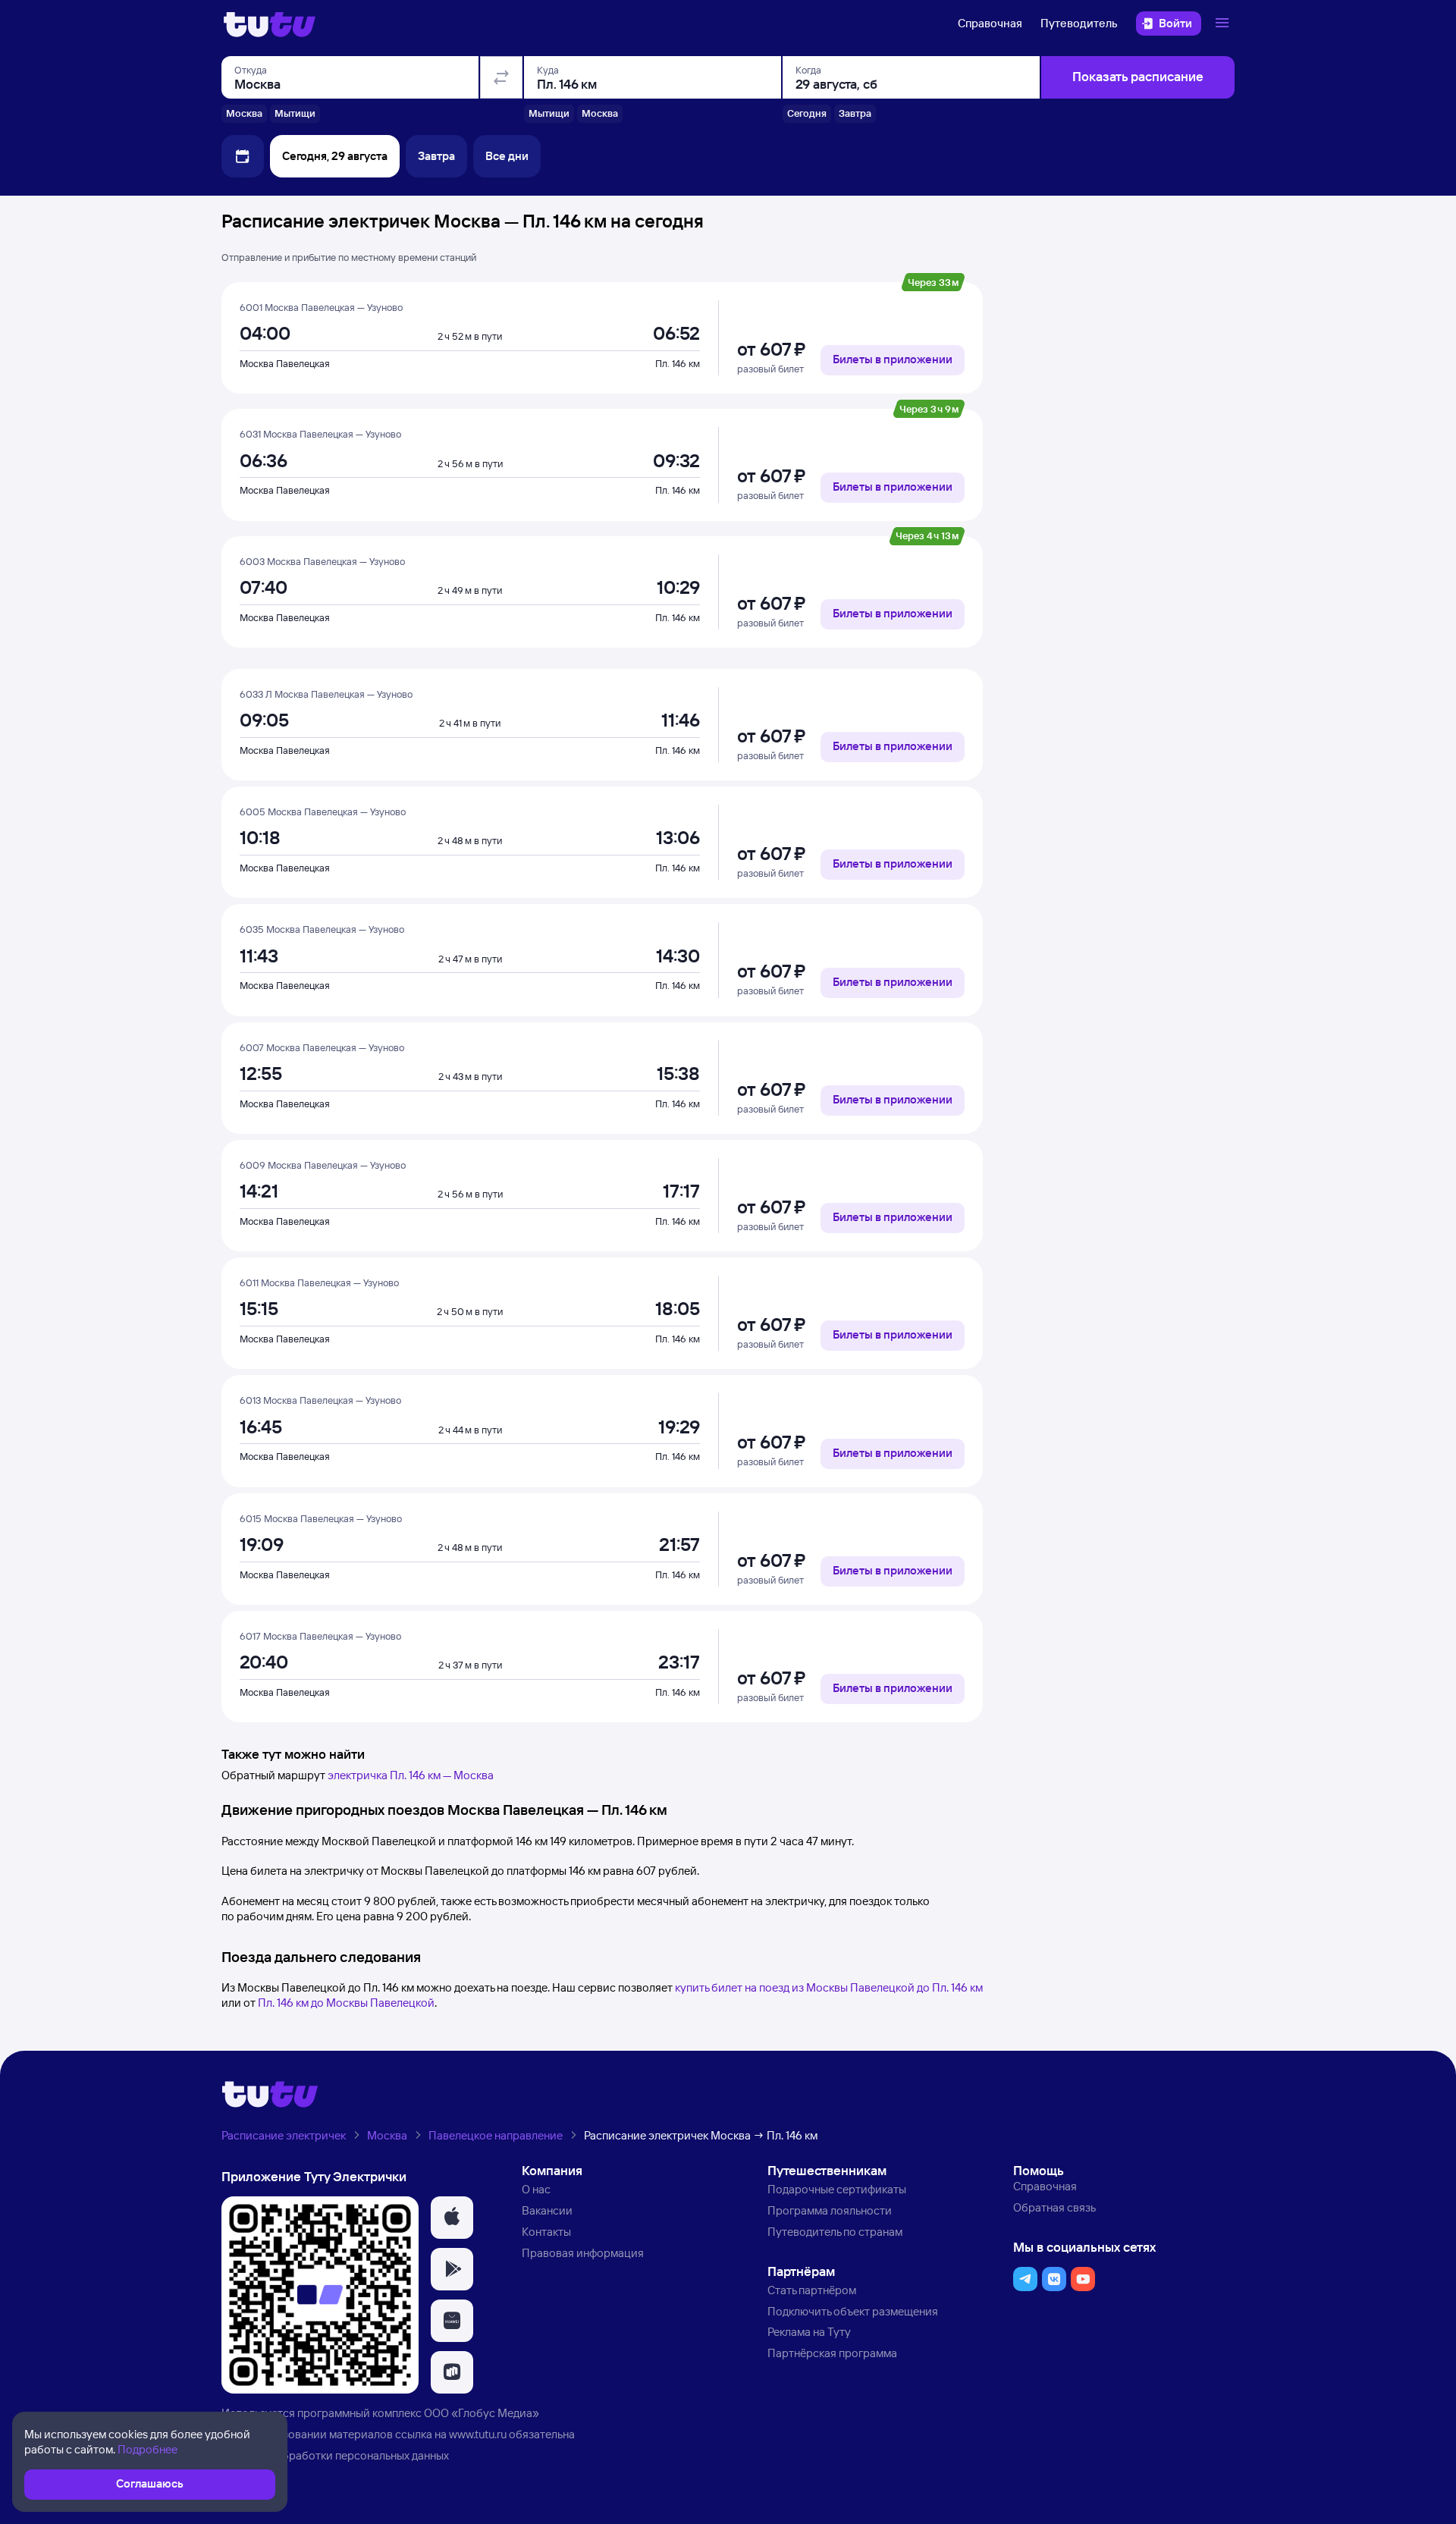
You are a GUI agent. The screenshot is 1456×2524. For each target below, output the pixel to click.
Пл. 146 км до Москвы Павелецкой (346, 2003)
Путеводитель (1079, 23)
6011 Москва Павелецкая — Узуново (319, 1282)
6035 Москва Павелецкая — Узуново (322, 929)
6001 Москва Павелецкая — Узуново (321, 307)
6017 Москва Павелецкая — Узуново (320, 1636)
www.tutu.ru (478, 2434)
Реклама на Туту (809, 2332)
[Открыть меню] (1224, 24)
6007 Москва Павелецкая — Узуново (322, 1047)
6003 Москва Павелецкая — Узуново (322, 561)
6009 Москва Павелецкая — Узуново (323, 1165)
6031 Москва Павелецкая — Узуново (320, 434)
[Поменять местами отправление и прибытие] (501, 77)
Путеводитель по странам (835, 2232)
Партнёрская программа (832, 2353)
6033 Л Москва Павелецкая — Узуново (326, 694)
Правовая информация (583, 2253)
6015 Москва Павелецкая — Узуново (321, 1518)
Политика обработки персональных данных (335, 2455)
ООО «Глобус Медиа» (482, 2413)
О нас (536, 2189)
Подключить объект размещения (853, 2311)
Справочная (990, 23)
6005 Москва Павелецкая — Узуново (323, 812)
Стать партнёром (812, 2290)
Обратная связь (1054, 2207)
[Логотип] (270, 24)
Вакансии (547, 2210)
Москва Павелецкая (285, 363)
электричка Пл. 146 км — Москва (411, 1775)
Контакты (546, 2232)
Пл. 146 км (678, 363)
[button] (452, 2218)
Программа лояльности (830, 2210)
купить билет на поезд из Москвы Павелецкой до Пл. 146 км (829, 1987)
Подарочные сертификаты (837, 2189)
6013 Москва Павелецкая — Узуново (320, 1400)
